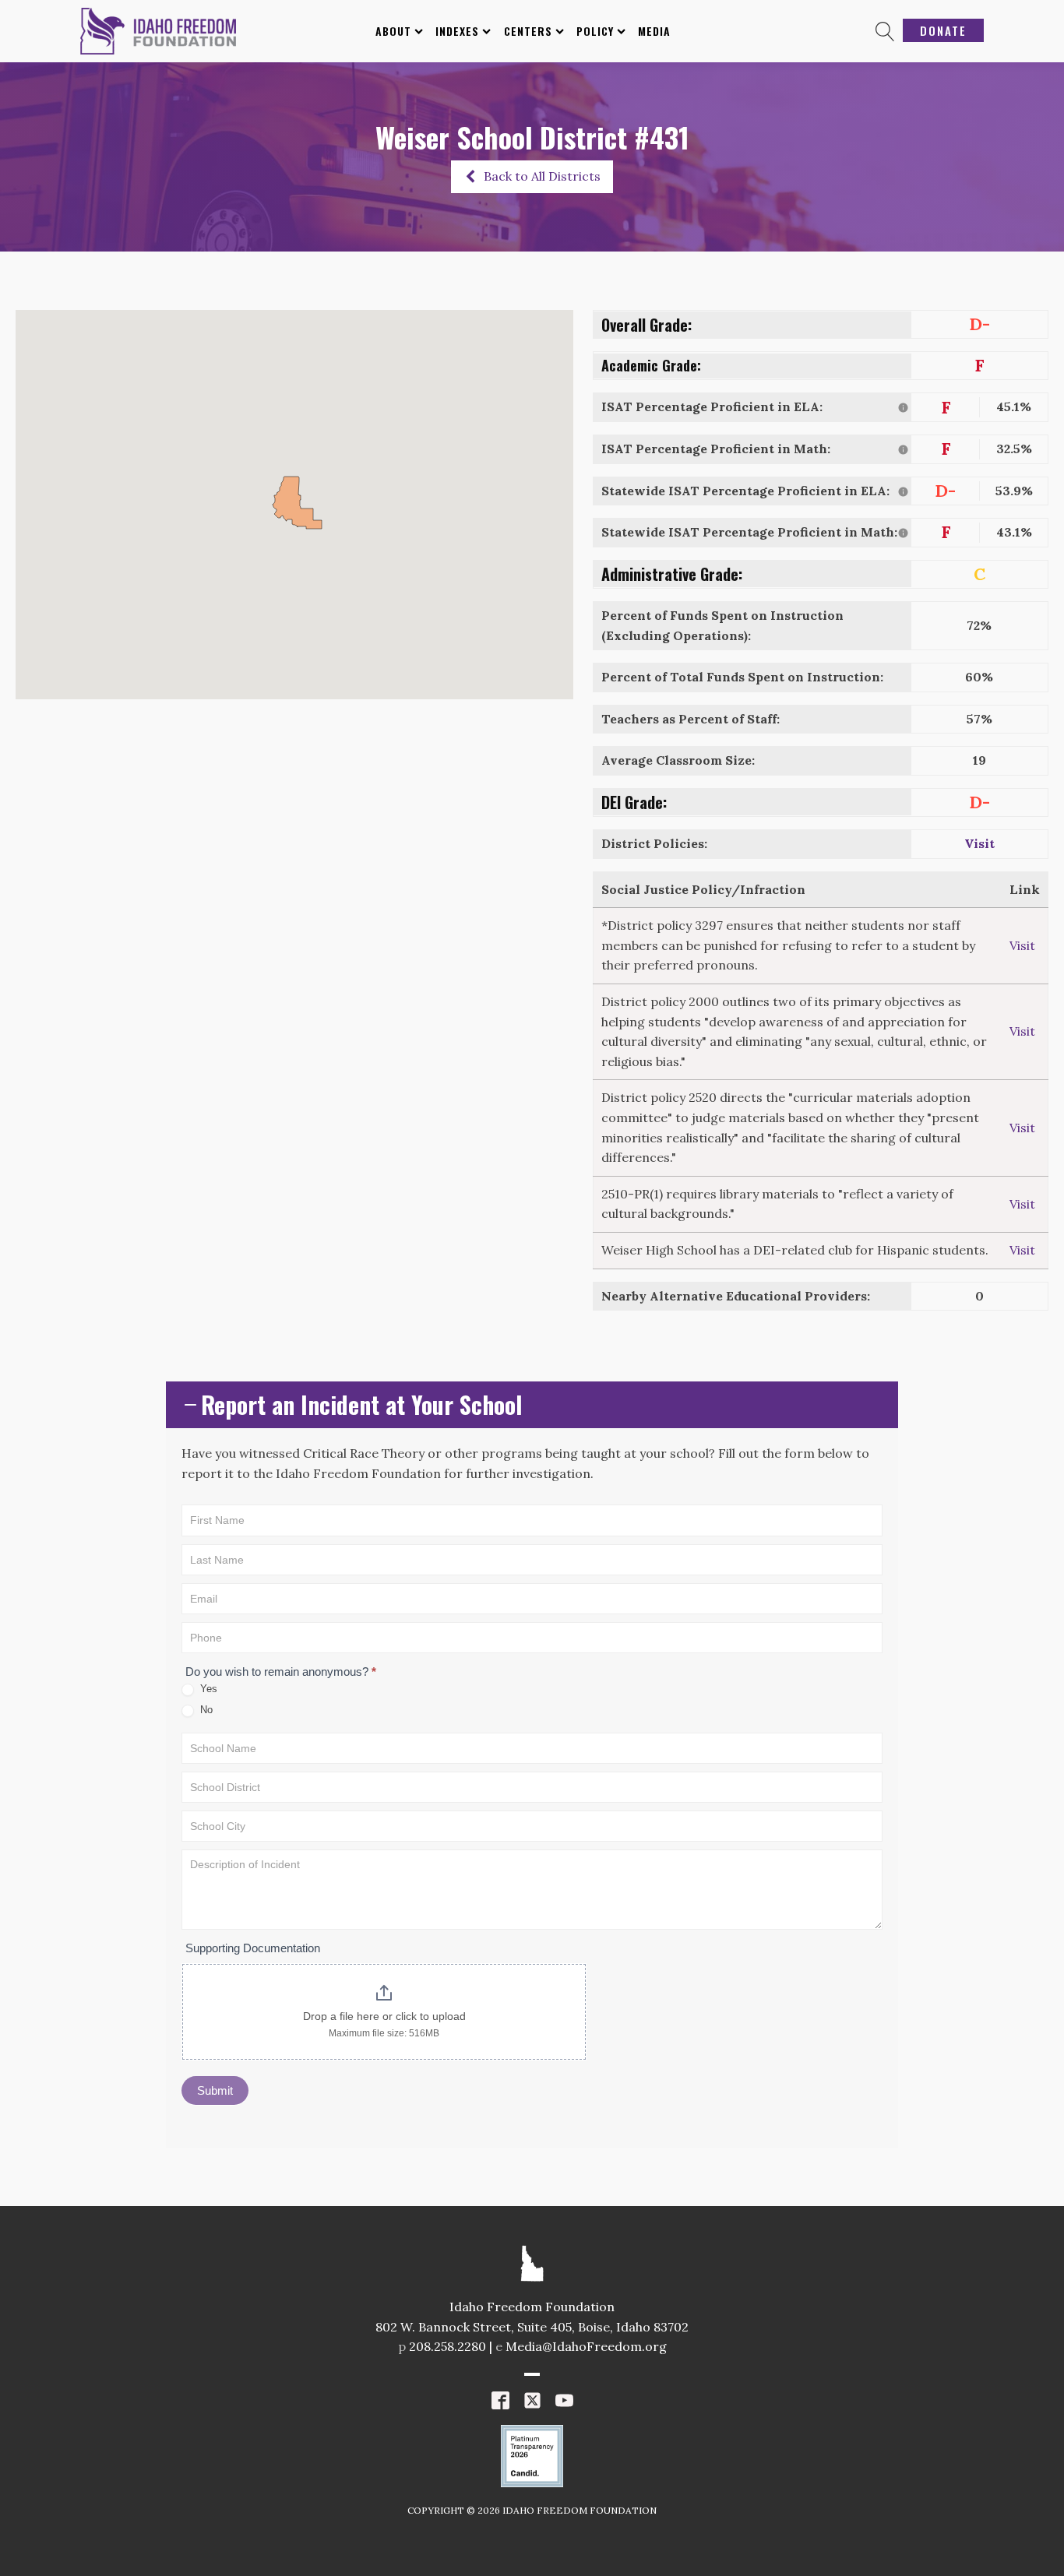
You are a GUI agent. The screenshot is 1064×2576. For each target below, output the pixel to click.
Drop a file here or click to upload (384, 2016)
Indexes (457, 31)
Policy (595, 31)
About (393, 31)
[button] (532, 177)
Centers (528, 31)
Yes (207, 1689)
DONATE (943, 30)
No (205, 1710)
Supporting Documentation (253, 1948)
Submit (215, 2090)
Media (654, 31)
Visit (979, 843)
